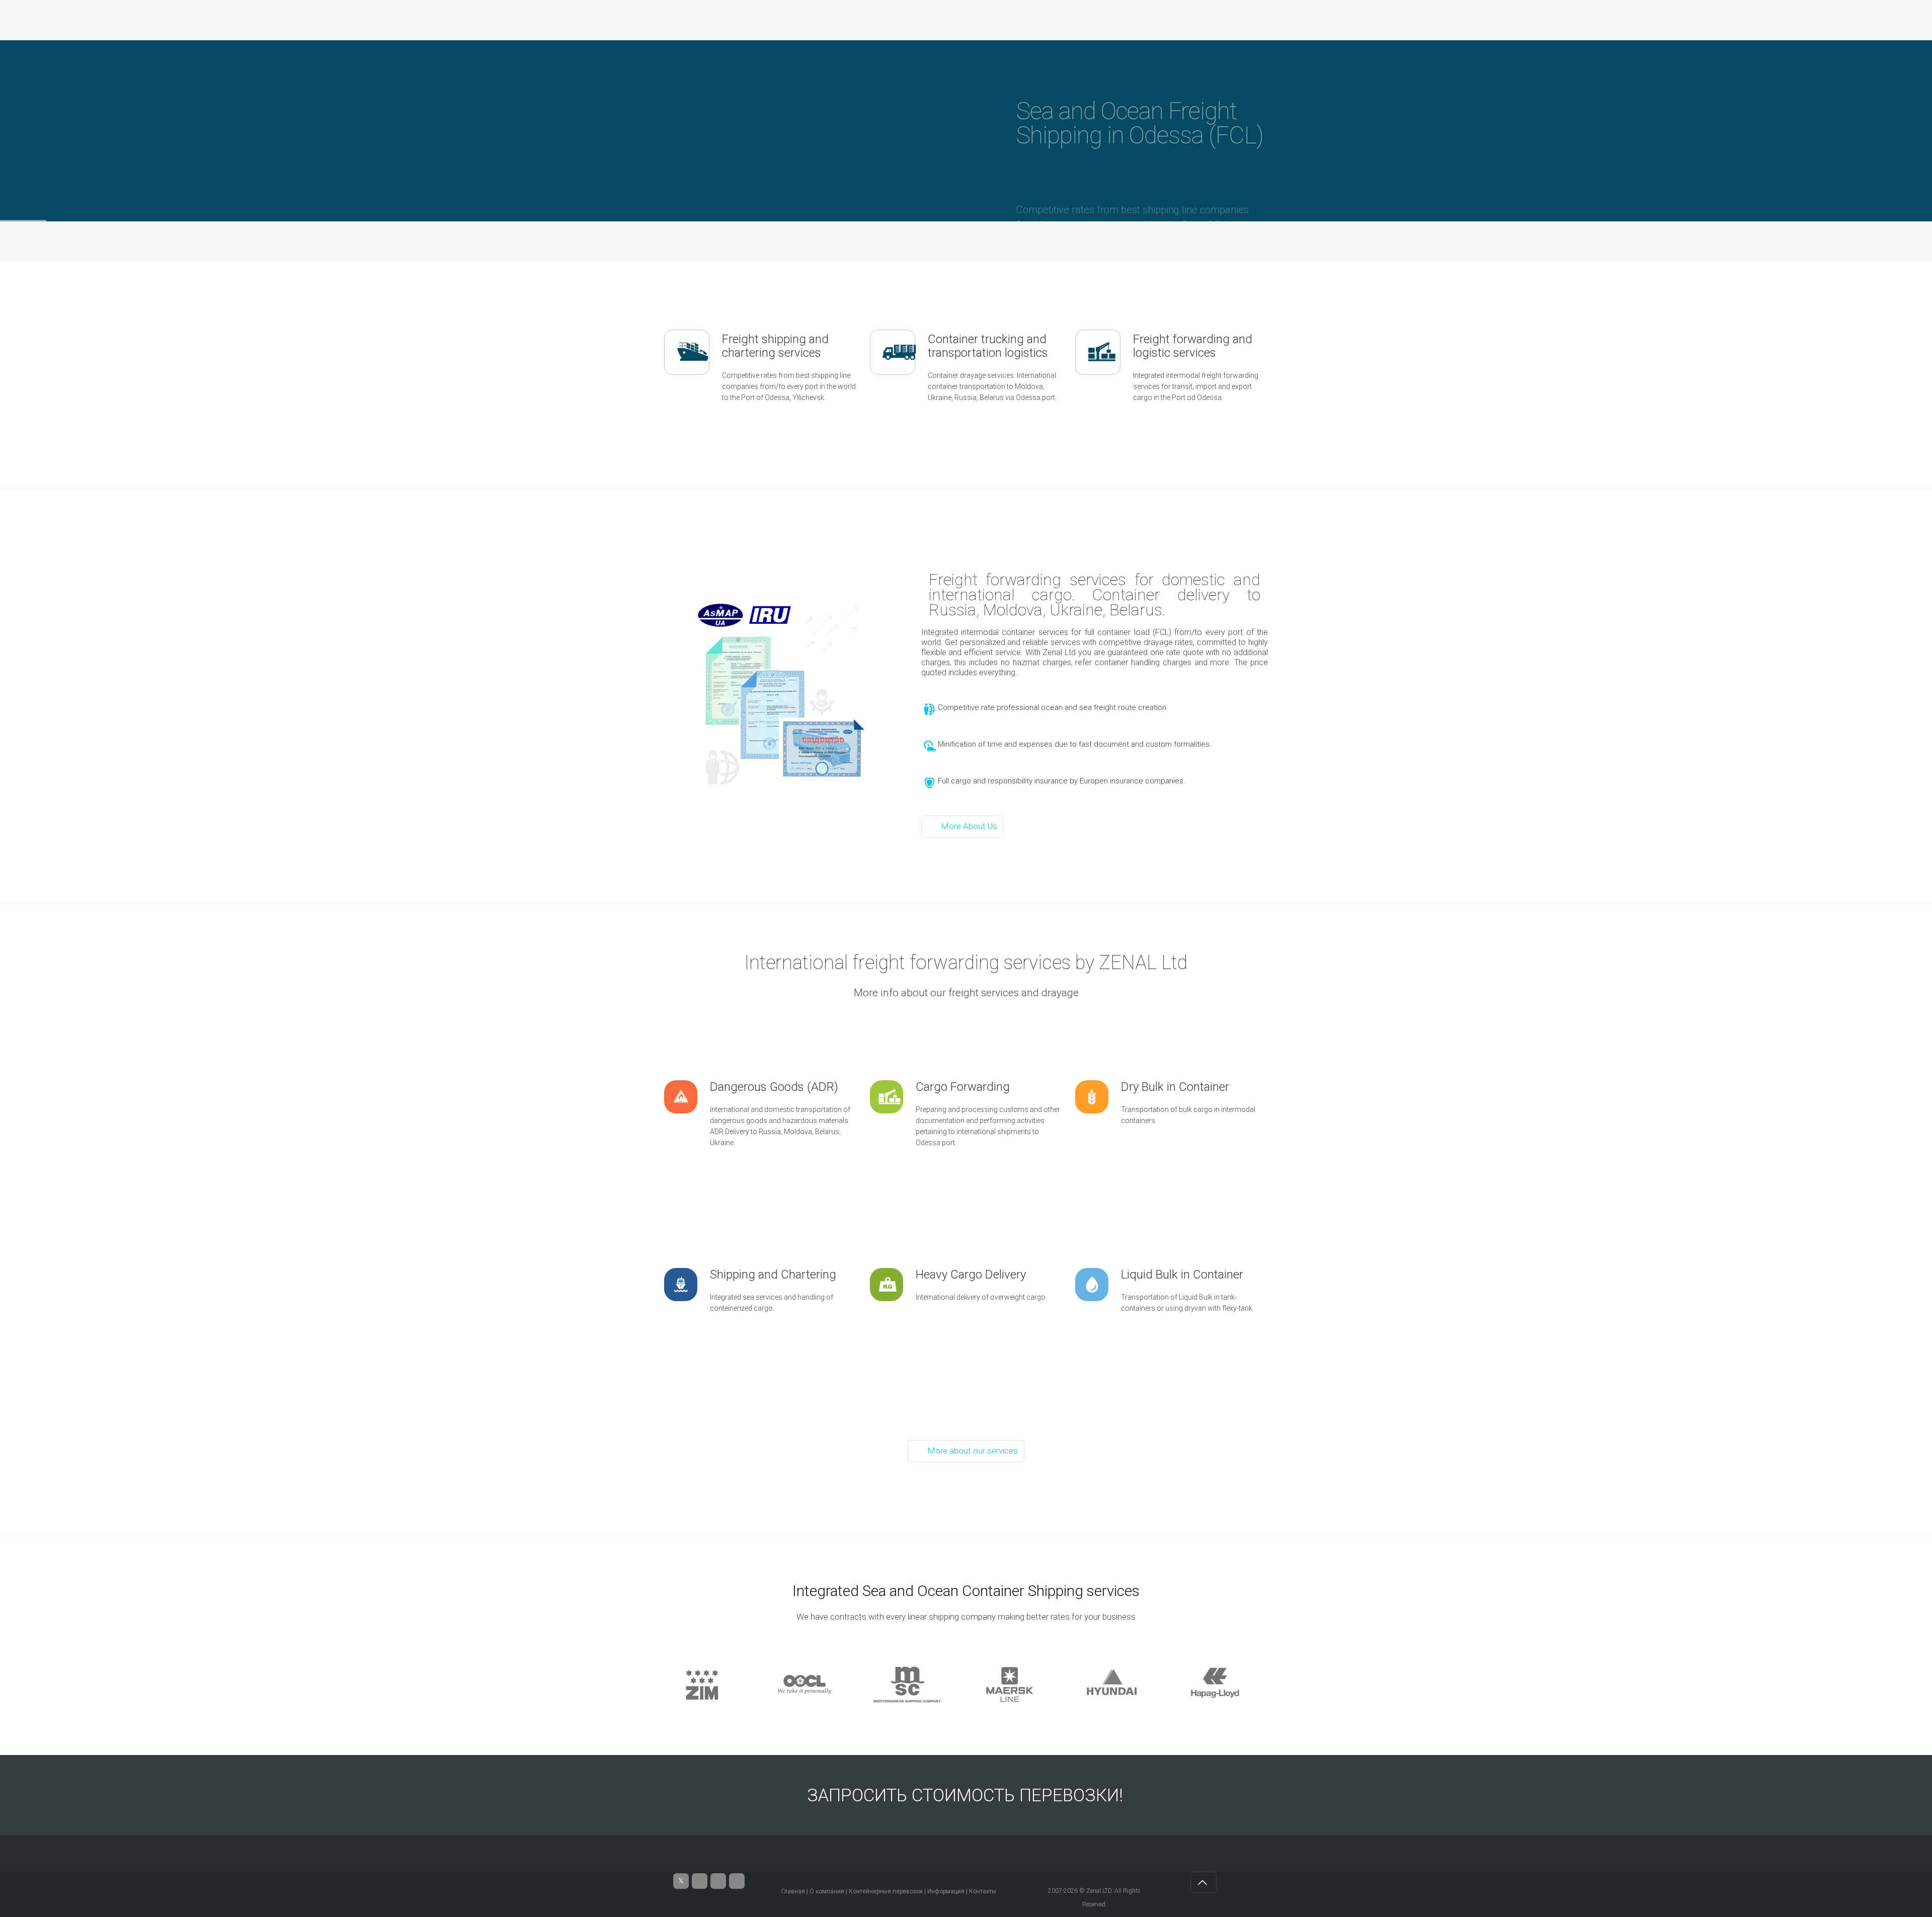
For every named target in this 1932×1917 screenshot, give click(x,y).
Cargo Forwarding (963, 1087)
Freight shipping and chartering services (775, 346)
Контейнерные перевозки (886, 1891)
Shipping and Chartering (773, 1274)
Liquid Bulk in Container (1182, 1274)
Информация (946, 1891)
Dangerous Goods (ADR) (774, 1087)
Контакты (983, 1891)
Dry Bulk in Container (1175, 1087)
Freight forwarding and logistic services (1193, 346)
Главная (793, 1891)
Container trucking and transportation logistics (988, 346)
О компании (827, 1891)
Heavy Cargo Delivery (971, 1274)
